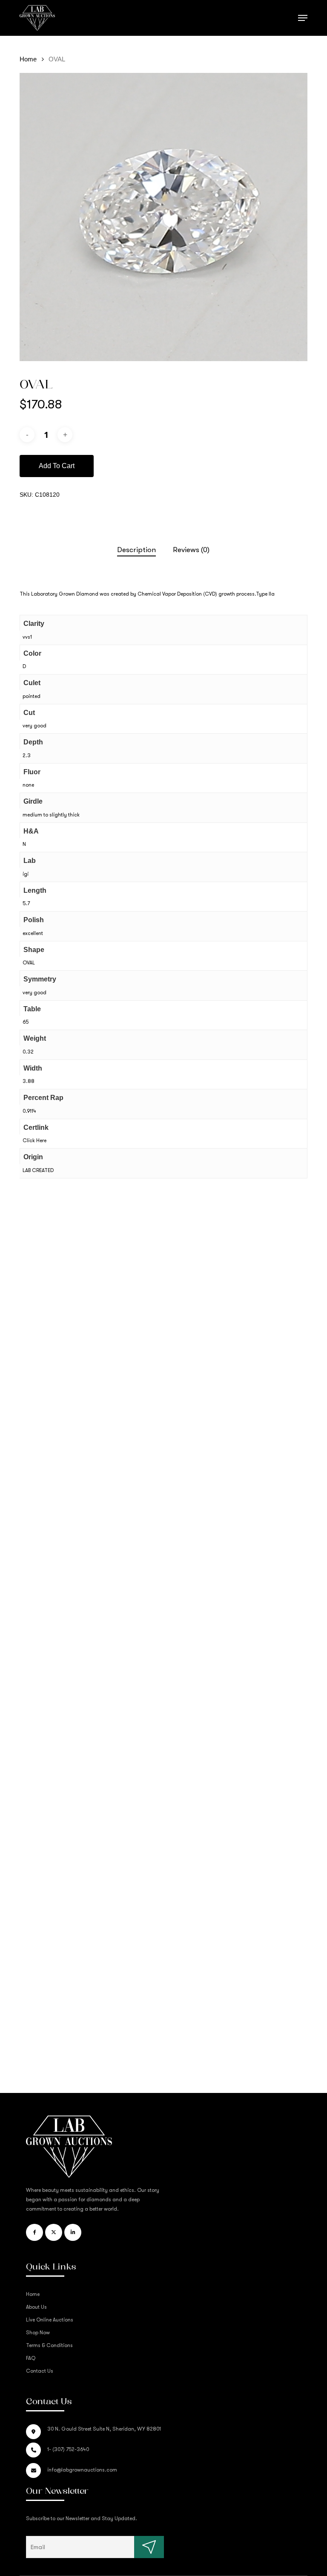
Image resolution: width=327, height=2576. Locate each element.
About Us (36, 2307)
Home (28, 59)
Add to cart (57, 466)
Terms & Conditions (49, 2345)
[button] (303, 18)
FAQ (31, 2358)
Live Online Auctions (50, 2320)
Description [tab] (136, 550)
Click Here (34, 1140)
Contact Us (40, 2371)
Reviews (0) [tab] (191, 550)
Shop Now (38, 2333)
